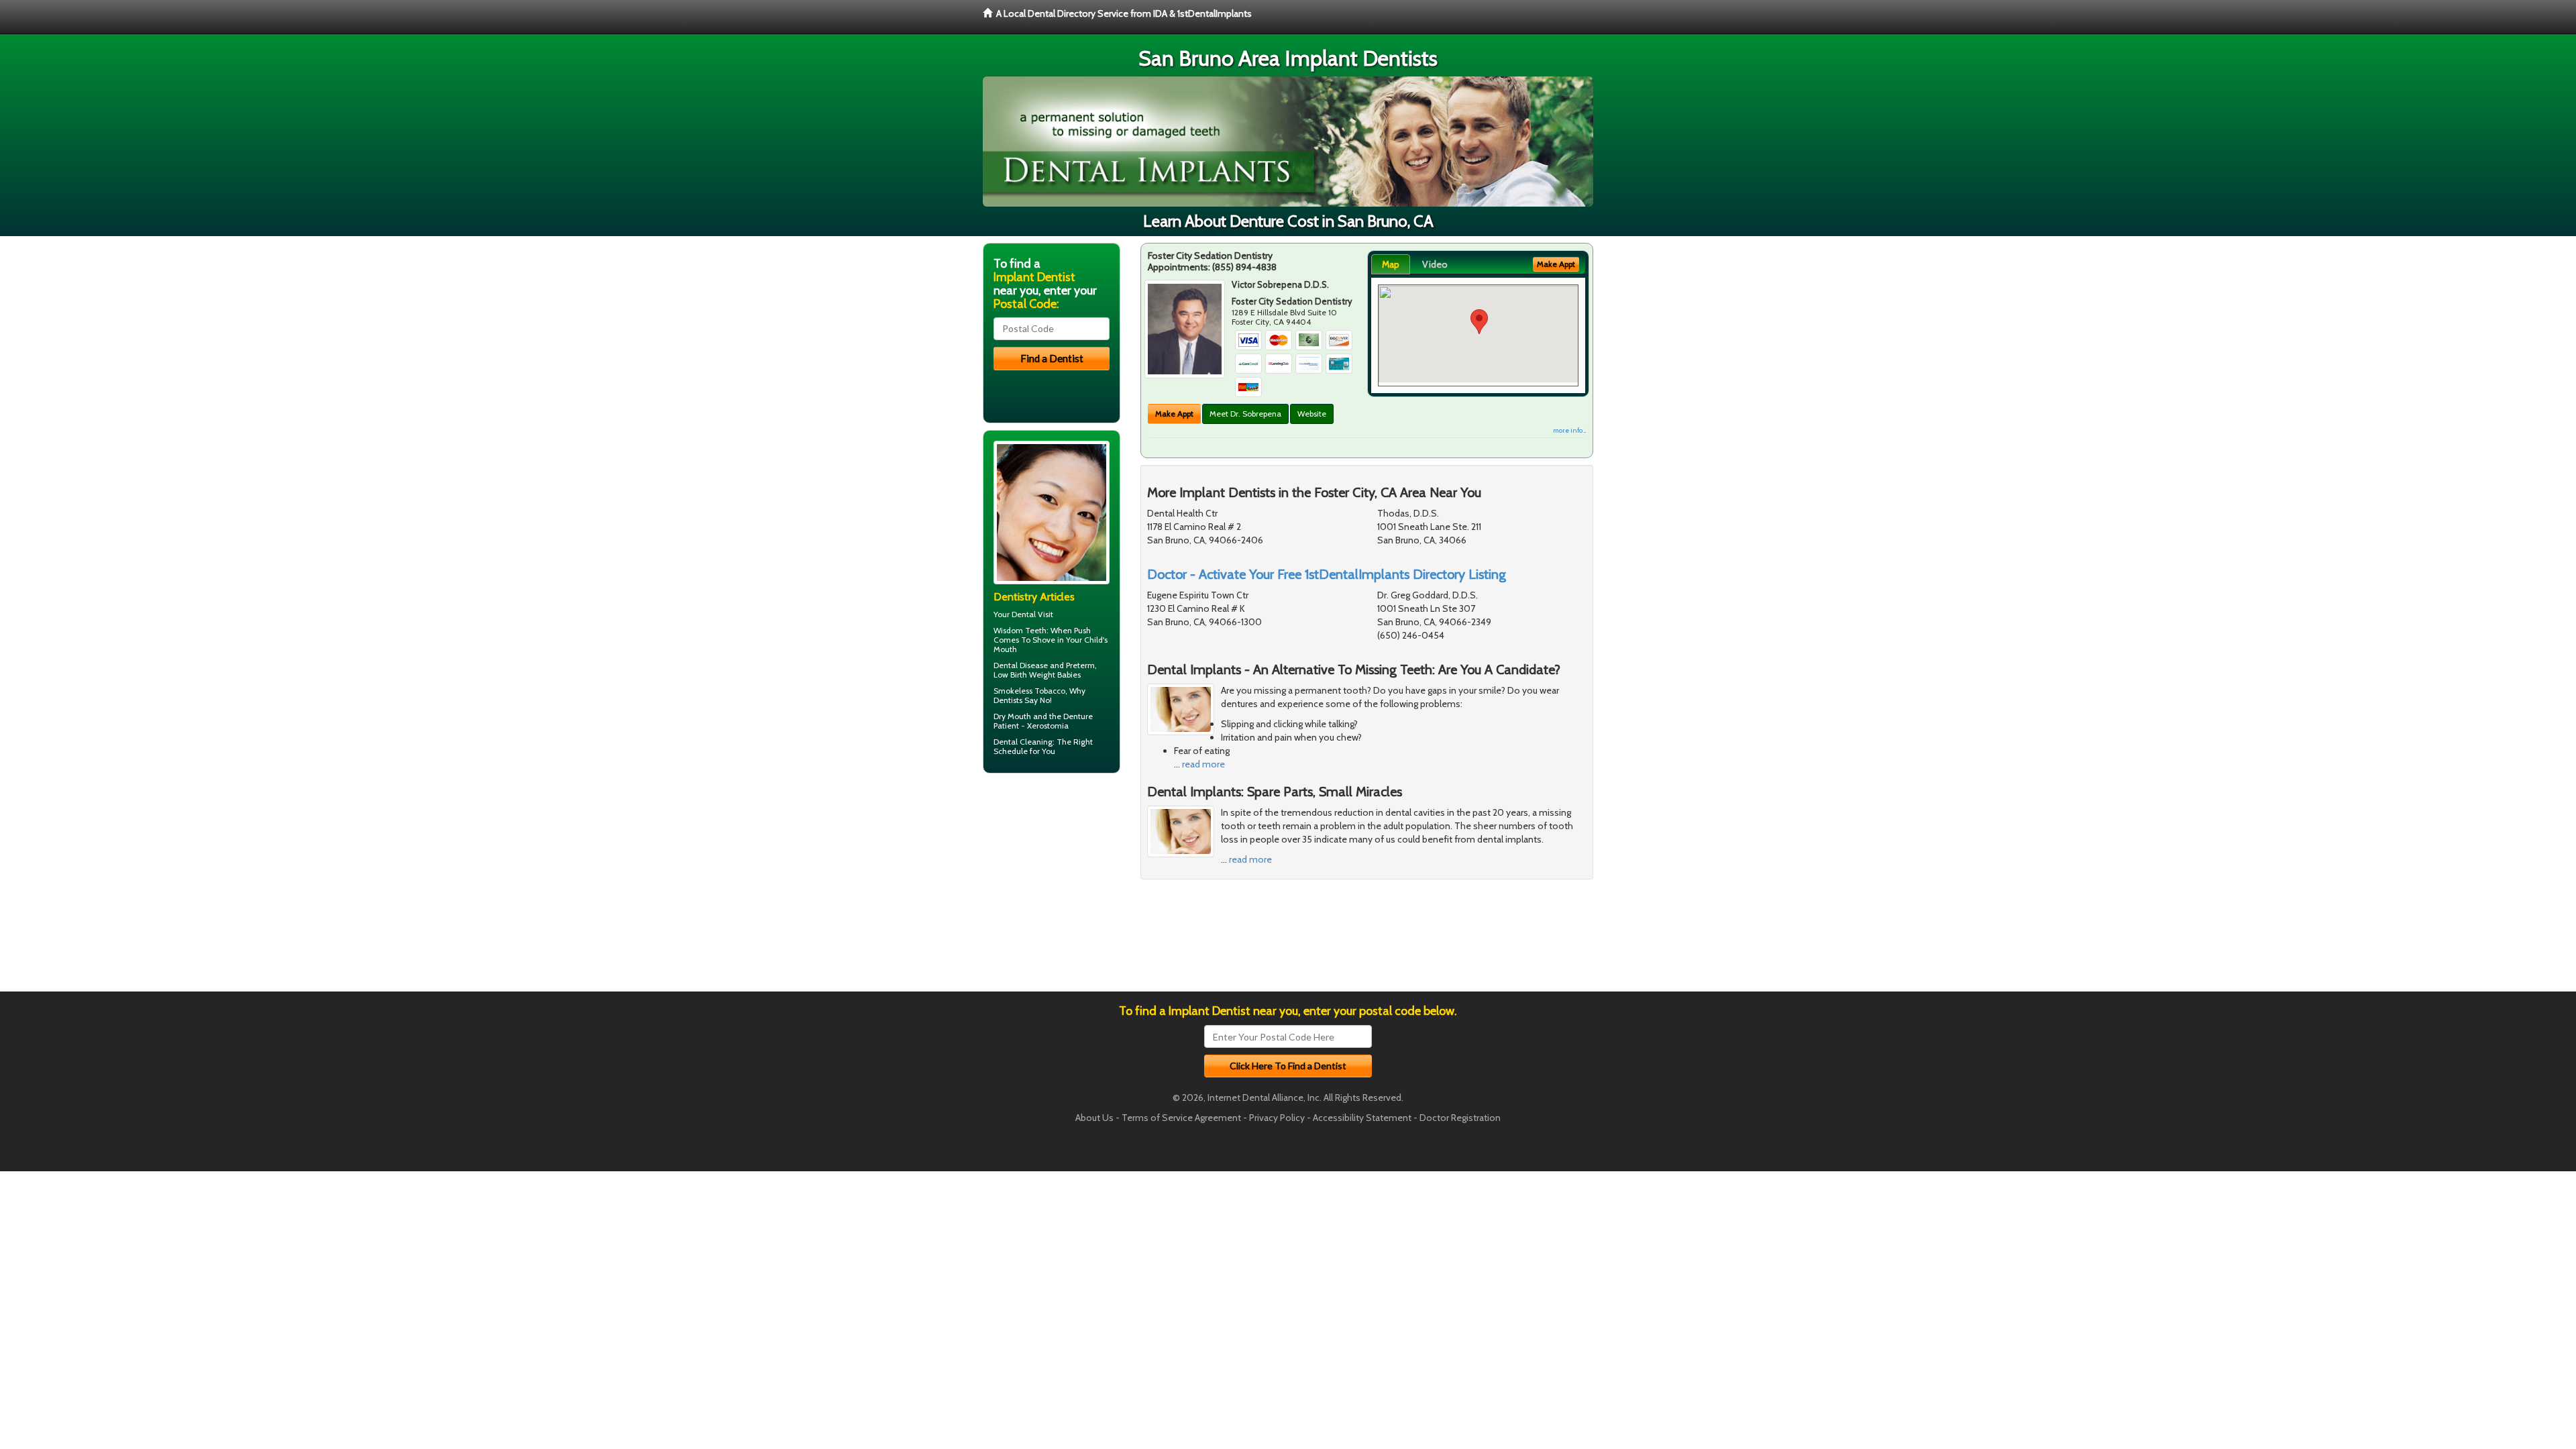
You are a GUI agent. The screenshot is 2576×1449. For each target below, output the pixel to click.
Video (1435, 264)
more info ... (1569, 430)
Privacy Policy (1277, 1118)
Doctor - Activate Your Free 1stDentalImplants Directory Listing (1327, 574)
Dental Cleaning (1023, 742)
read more (1203, 764)
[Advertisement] (1052, 888)
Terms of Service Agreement (1181, 1118)
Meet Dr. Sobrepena (1245, 414)
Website (1312, 414)
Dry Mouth (1012, 716)
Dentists (1008, 700)
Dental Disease (1021, 665)
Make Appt (1174, 414)
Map (1391, 264)
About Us (1094, 1118)
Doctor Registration (1460, 1118)
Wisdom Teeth (1020, 630)
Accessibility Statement (1362, 1118)
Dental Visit (1032, 614)
